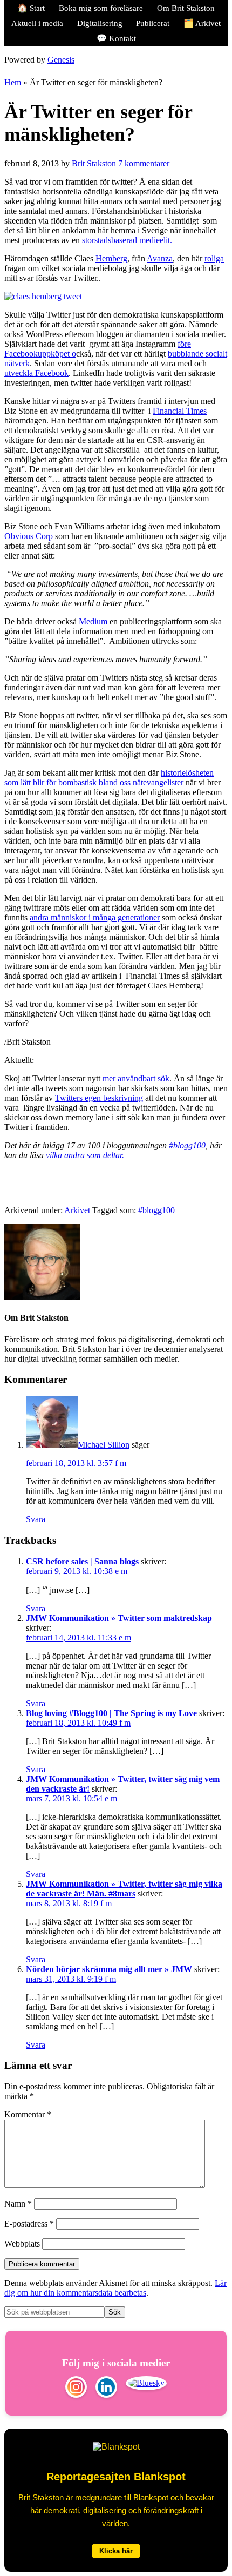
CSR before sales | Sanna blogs (82, 1561)
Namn (18, 2204)
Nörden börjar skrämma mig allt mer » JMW (109, 1969)
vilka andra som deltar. (85, 1155)
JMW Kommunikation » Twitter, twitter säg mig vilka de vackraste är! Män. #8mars (124, 1889)
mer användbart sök (135, 1078)
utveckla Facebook (36, 373)
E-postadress (29, 2224)
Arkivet (77, 1210)
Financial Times (180, 411)
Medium (94, 621)
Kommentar (28, 2114)
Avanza (160, 258)
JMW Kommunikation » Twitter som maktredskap (119, 1618)
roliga (214, 258)
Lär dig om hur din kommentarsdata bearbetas (115, 2288)
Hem (13, 82)
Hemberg (111, 258)
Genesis (61, 60)
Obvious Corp (30, 536)
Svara (36, 1519)
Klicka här (116, 2551)
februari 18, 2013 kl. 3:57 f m (76, 1463)
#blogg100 (187, 1145)
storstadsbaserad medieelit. (127, 240)
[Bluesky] (146, 2388)
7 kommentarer (144, 163)
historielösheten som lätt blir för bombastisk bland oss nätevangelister (109, 778)
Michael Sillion (104, 1445)
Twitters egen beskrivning (99, 1098)
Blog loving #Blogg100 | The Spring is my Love (111, 1713)
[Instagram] (76, 2388)
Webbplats (22, 2244)
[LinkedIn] (106, 2388)
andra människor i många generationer (95, 917)
